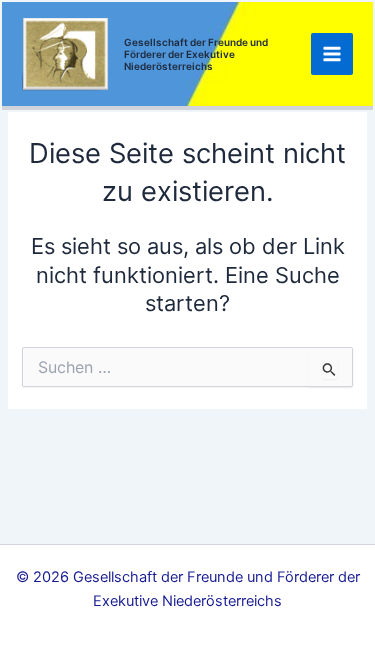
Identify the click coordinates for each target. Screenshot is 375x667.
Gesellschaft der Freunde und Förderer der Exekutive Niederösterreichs (196, 54)
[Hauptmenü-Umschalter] (332, 54)
